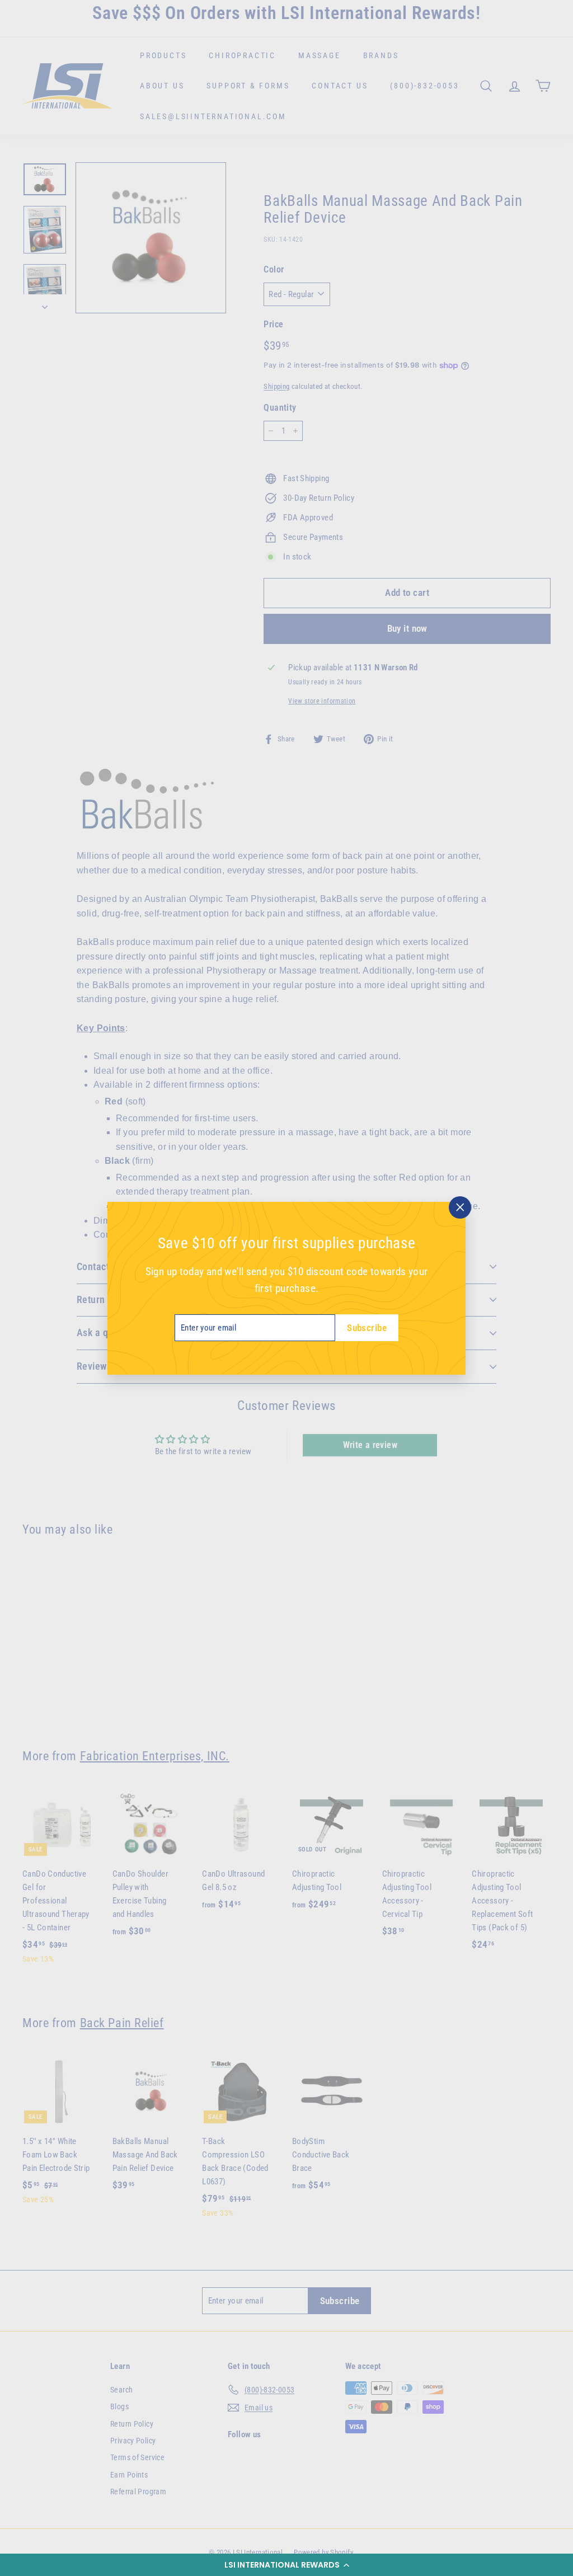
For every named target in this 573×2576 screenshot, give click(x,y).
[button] (286, 2565)
